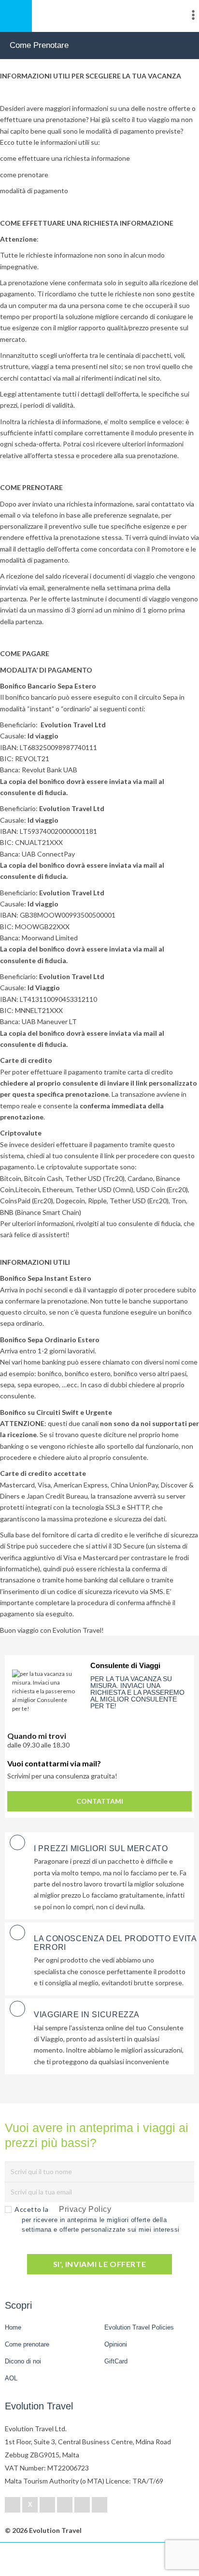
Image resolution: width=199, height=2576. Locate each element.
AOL (12, 2378)
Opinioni (116, 2344)
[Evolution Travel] (99, 17)
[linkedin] (47, 2505)
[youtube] (82, 2505)
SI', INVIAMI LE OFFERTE (100, 2264)
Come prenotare (27, 2344)
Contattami (100, 1801)
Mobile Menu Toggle (16, 16)
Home (13, 2327)
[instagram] (99, 2505)
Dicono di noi (23, 2361)
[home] (43, 2559)
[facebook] (13, 2505)
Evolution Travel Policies (139, 2327)
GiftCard (116, 2361)
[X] (30, 2505)
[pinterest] (65, 2505)
